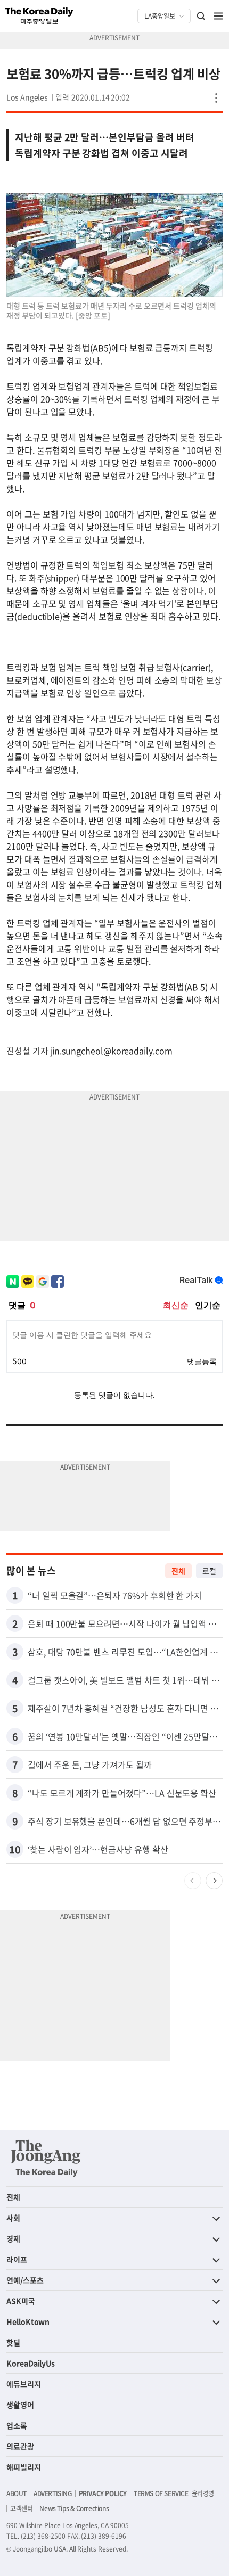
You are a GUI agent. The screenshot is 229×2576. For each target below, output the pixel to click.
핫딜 (13, 2342)
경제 (13, 2238)
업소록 (17, 2425)
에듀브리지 (24, 2384)
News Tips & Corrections (74, 2508)
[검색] (201, 16)
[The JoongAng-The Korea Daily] (46, 2158)
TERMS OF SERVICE (161, 2493)
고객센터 (21, 2508)
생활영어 (20, 2405)
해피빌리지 (24, 2467)
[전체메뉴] (218, 16)
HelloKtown (28, 2321)
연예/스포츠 (25, 2280)
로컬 (209, 1571)
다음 (214, 1881)
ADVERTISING (53, 2493)
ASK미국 (21, 2301)
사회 (13, 2218)
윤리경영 (203, 2493)
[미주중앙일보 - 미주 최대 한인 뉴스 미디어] (39, 16)
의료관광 (20, 2446)
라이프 (17, 2259)
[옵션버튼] (216, 98)
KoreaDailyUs (31, 2363)
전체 (178, 1571)
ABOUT (17, 2493)
